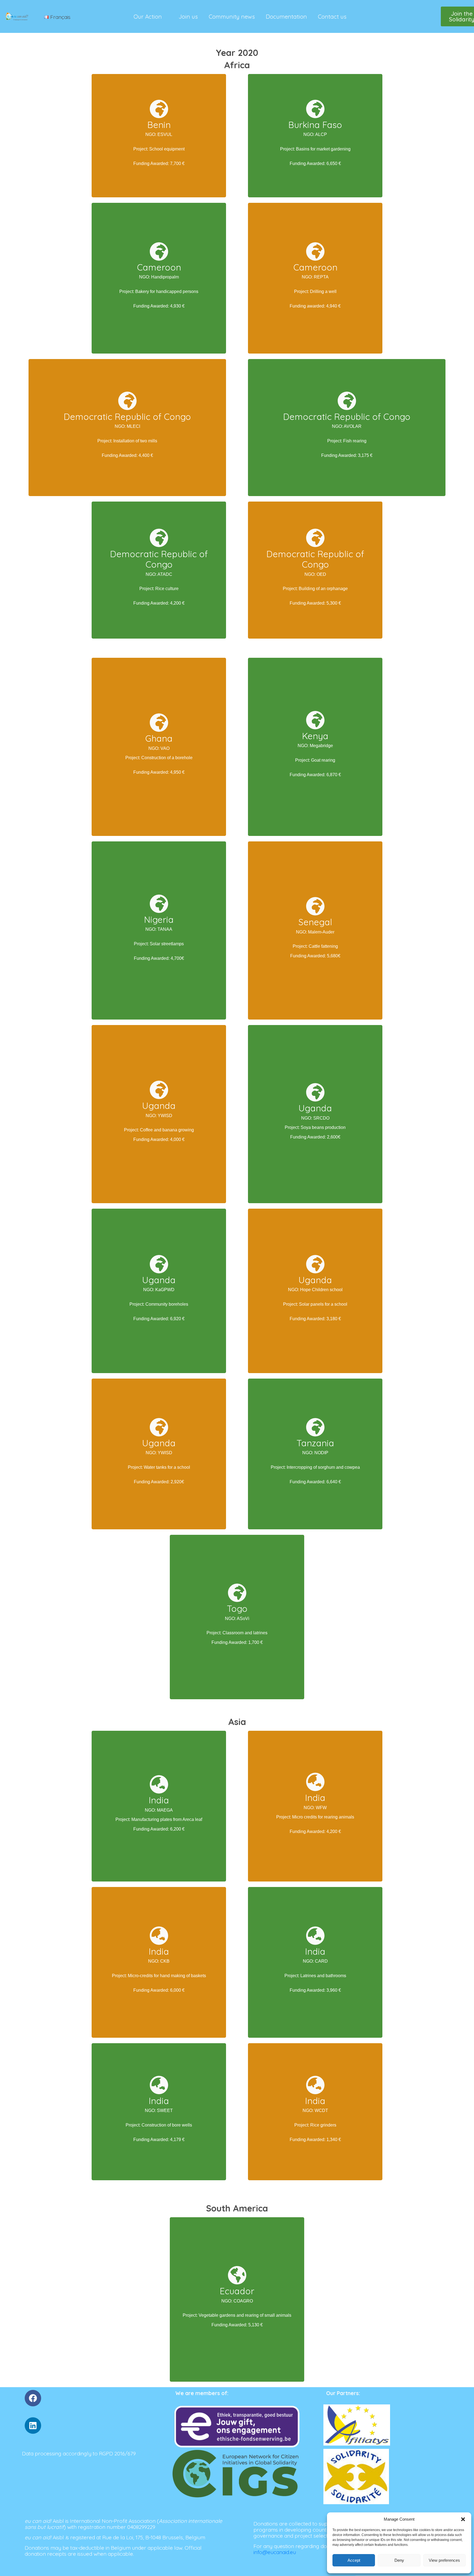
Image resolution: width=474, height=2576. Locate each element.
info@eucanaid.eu (275, 2552)
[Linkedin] (33, 2426)
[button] (463, 2519)
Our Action (148, 16)
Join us (188, 16)
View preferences (444, 2560)
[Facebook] (33, 2398)
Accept (354, 2560)
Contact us (332, 16)
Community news (232, 16)
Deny (399, 2560)
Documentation (286, 16)
